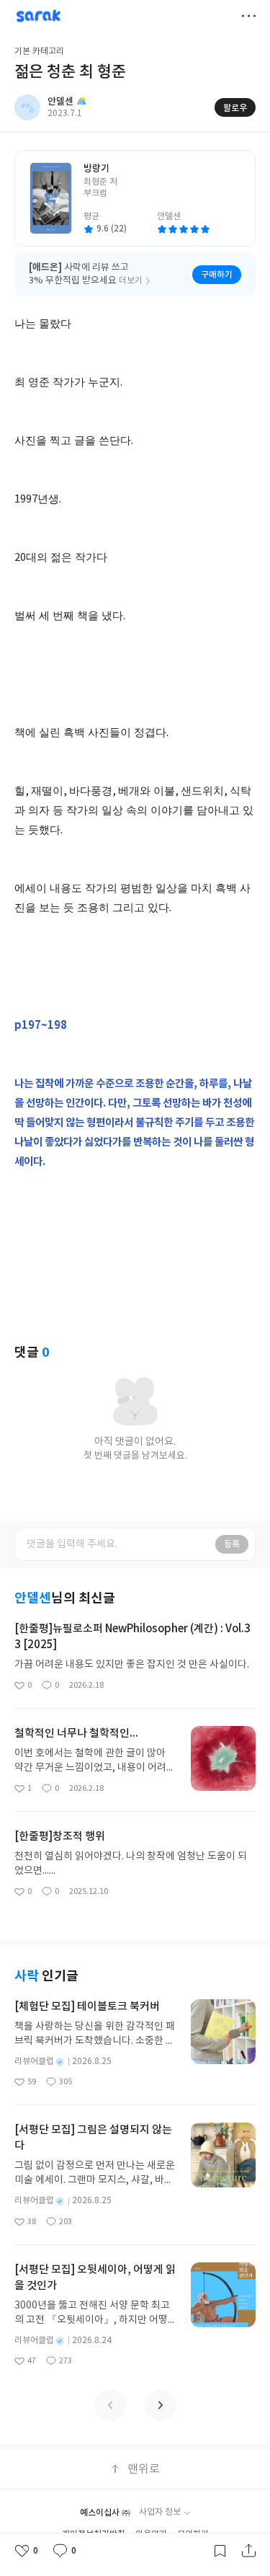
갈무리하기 (220, 2551)
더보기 (248, 16)
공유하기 (248, 2551)
